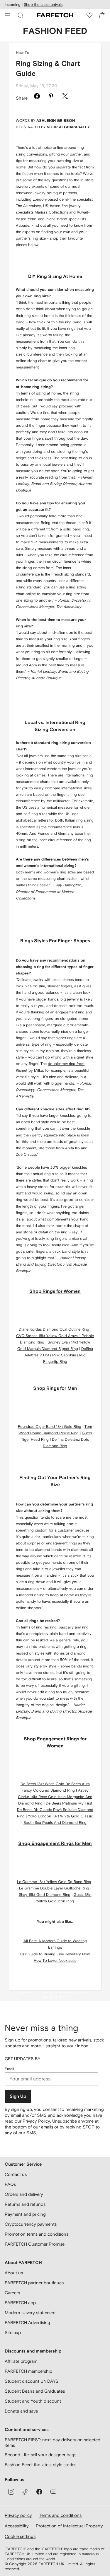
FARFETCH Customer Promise (35, 2244)
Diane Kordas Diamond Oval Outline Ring (54, 1329)
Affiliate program (21, 2361)
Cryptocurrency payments (31, 2224)
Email (9, 2069)
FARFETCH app (20, 2303)
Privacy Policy (36, 2121)
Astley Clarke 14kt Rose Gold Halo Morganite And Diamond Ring (55, 1797)
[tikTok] (25, 2492)
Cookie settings (20, 2536)
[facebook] (39, 2492)
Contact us (16, 2174)
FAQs (10, 2184)
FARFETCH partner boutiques (34, 2283)
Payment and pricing (25, 2214)
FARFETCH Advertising (27, 2323)
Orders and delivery (24, 2194)
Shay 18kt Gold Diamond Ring (45, 1895)
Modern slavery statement (30, 2313)
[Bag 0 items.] (102, 15)
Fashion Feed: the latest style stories (40, 2465)
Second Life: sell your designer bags (40, 2455)
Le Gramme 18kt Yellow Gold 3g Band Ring (54, 1882)
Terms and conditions (60, 2515)
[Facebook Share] (37, 97)
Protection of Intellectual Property (69, 2526)
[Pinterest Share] (51, 97)
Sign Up (18, 2096)
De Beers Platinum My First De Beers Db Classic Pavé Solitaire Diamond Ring (55, 1810)
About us (14, 2273)
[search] (21, 15)
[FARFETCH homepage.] (55, 15)
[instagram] (11, 2492)
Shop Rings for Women (55, 1291)
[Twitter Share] (65, 97)
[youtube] (53, 2492)
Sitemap (13, 2332)
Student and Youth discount (33, 2401)
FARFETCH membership (28, 2371)
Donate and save (21, 2411)
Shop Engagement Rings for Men (55, 1843)
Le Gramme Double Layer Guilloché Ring (54, 1888)
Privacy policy (18, 2515)
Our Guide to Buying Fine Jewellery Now (55, 1954)
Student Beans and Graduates (35, 2391)
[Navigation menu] (8, 15)
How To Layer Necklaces (55, 1960)
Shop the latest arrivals (43, 5)
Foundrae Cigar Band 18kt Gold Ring (50, 1427)
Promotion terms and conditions (37, 2234)
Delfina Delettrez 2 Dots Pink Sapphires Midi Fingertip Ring (58, 1355)
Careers (12, 2293)
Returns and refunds (25, 2204)
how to (23, 53)
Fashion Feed (55, 31)
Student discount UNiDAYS (32, 2381)
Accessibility (17, 2526)
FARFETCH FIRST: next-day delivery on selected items (53, 2443)
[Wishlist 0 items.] (89, 15)
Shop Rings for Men (55, 1388)
